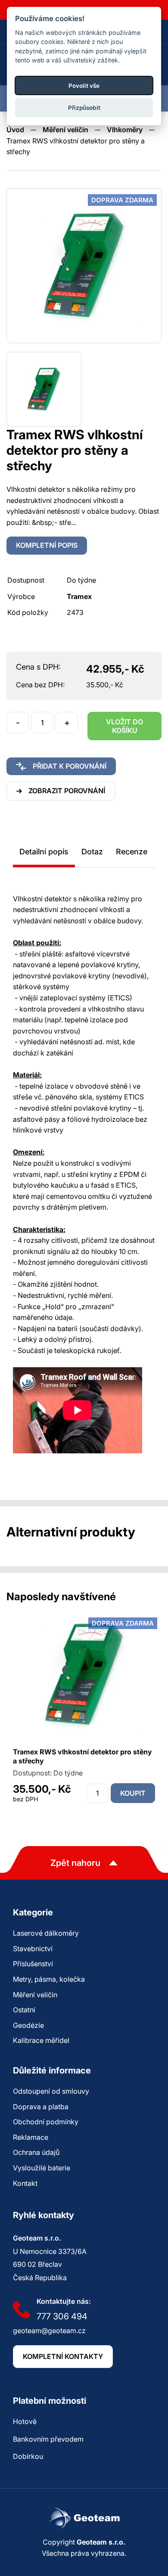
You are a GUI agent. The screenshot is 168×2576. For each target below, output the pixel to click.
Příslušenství (33, 1964)
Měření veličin (65, 130)
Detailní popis (44, 852)
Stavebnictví (33, 1949)
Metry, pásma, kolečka (49, 1979)
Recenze (132, 852)
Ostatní (24, 2010)
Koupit (133, 1793)
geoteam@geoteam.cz (49, 2331)
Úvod (15, 130)
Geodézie (28, 2025)
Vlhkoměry (125, 130)
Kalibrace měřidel (41, 2040)
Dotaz (92, 852)
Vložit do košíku (124, 726)
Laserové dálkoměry (46, 1933)
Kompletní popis (47, 545)
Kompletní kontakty (63, 2356)
